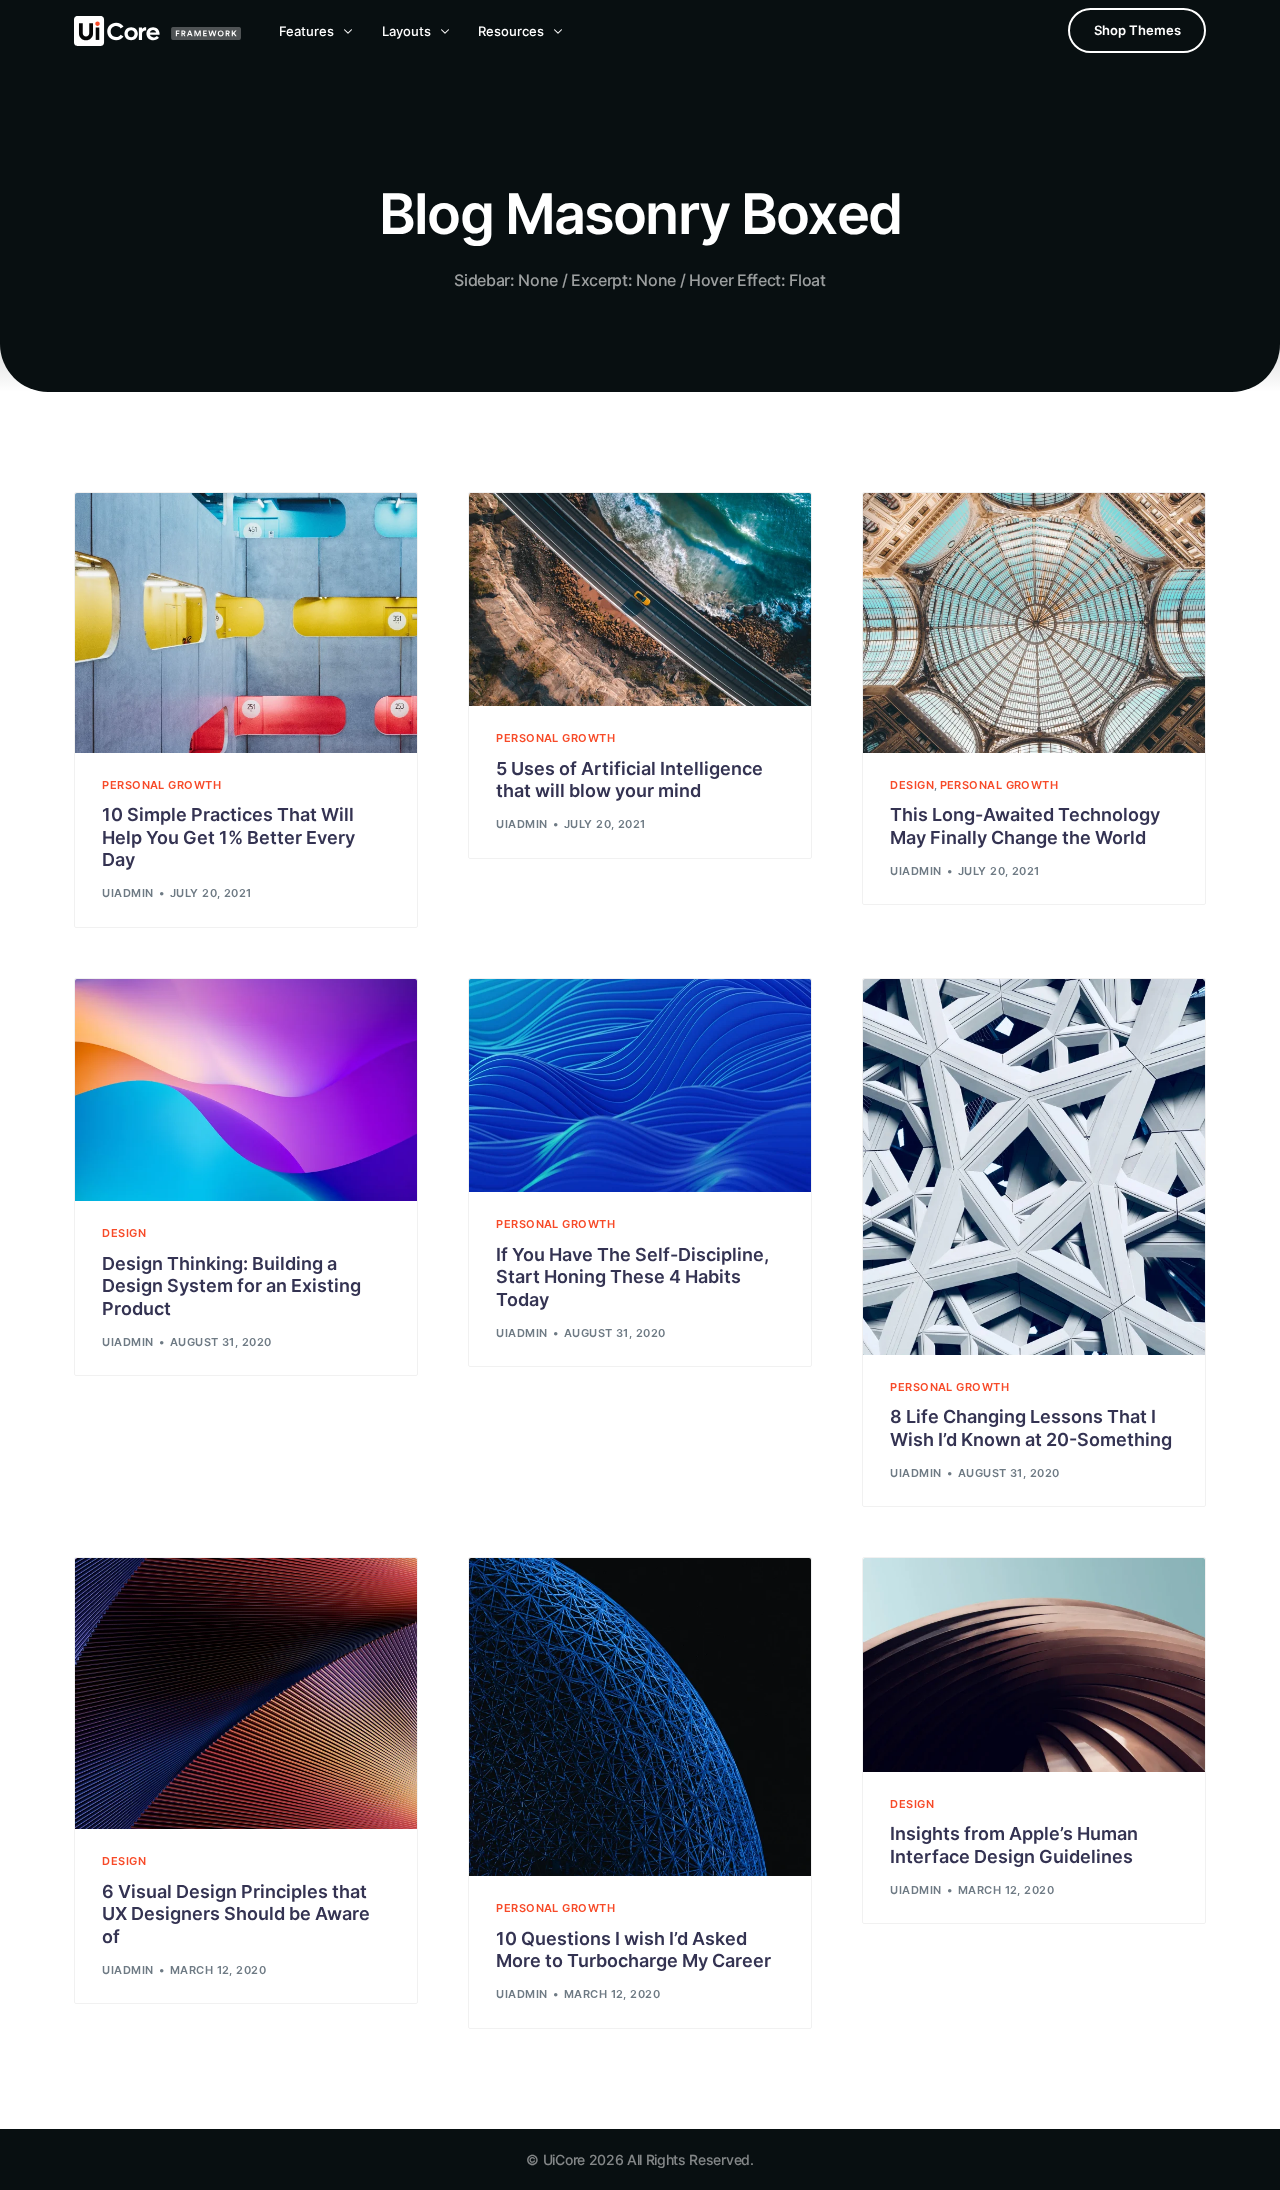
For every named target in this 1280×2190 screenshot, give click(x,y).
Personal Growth (161, 785)
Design (912, 785)
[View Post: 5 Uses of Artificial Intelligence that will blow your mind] (640, 600)
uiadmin (127, 893)
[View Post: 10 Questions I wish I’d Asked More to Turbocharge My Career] (640, 1717)
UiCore (564, 2159)
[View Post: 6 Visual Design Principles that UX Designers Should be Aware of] (246, 1693)
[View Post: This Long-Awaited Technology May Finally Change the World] (1034, 623)
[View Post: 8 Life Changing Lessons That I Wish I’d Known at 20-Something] (1034, 1167)
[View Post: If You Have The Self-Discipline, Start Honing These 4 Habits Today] (640, 1086)
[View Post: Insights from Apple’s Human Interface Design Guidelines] (1034, 1665)
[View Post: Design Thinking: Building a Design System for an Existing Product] (246, 1090)
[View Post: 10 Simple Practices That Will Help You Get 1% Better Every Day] (246, 623)
